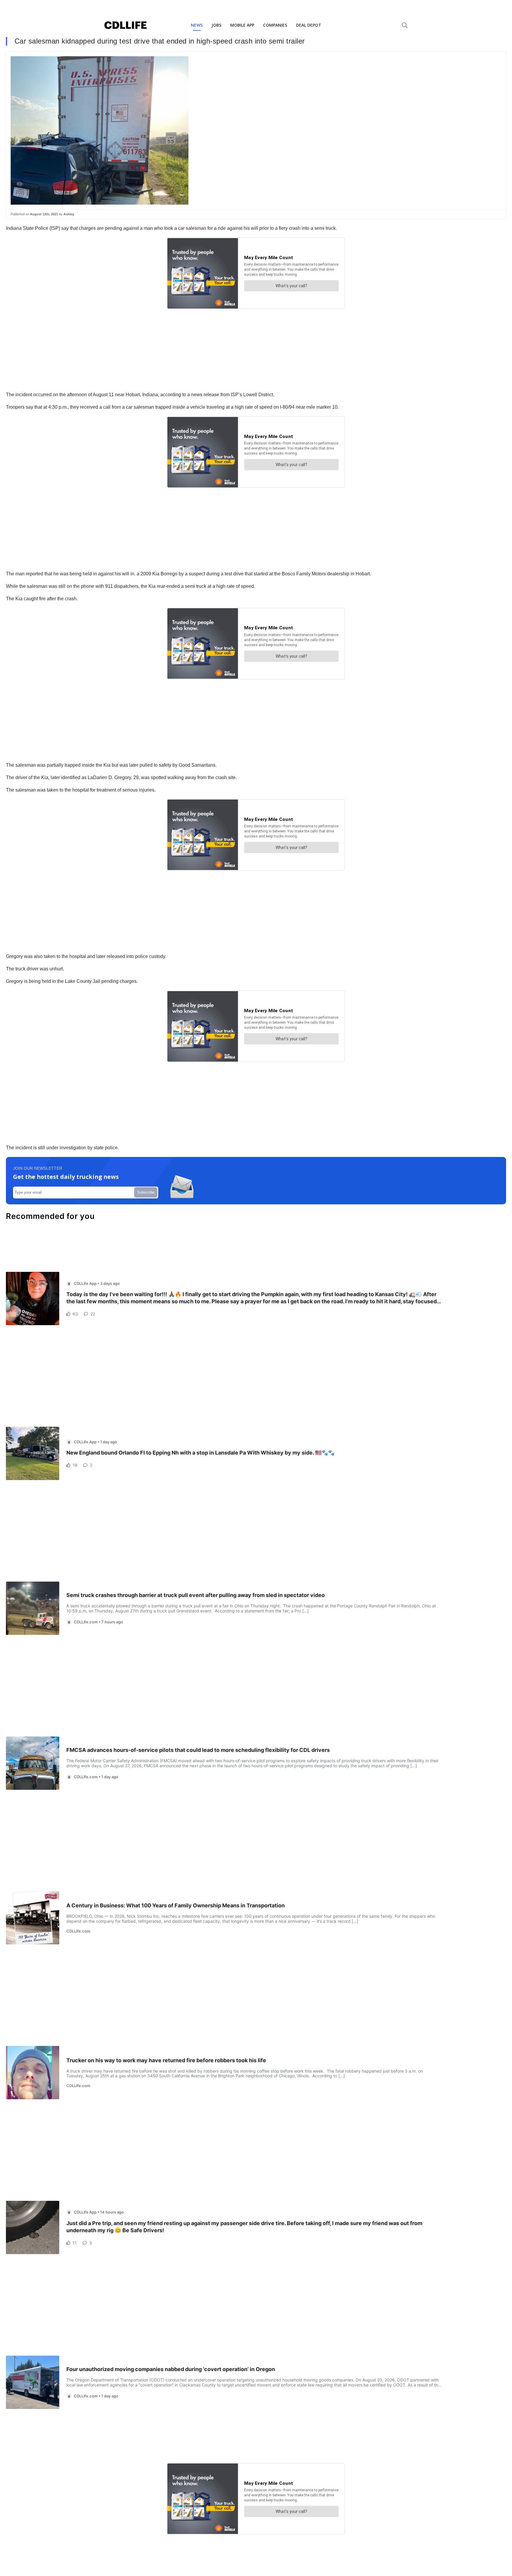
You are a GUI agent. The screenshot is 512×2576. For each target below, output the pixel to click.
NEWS (197, 25)
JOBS (216, 25)
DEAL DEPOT (309, 25)
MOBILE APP (242, 25)
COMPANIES (275, 25)
